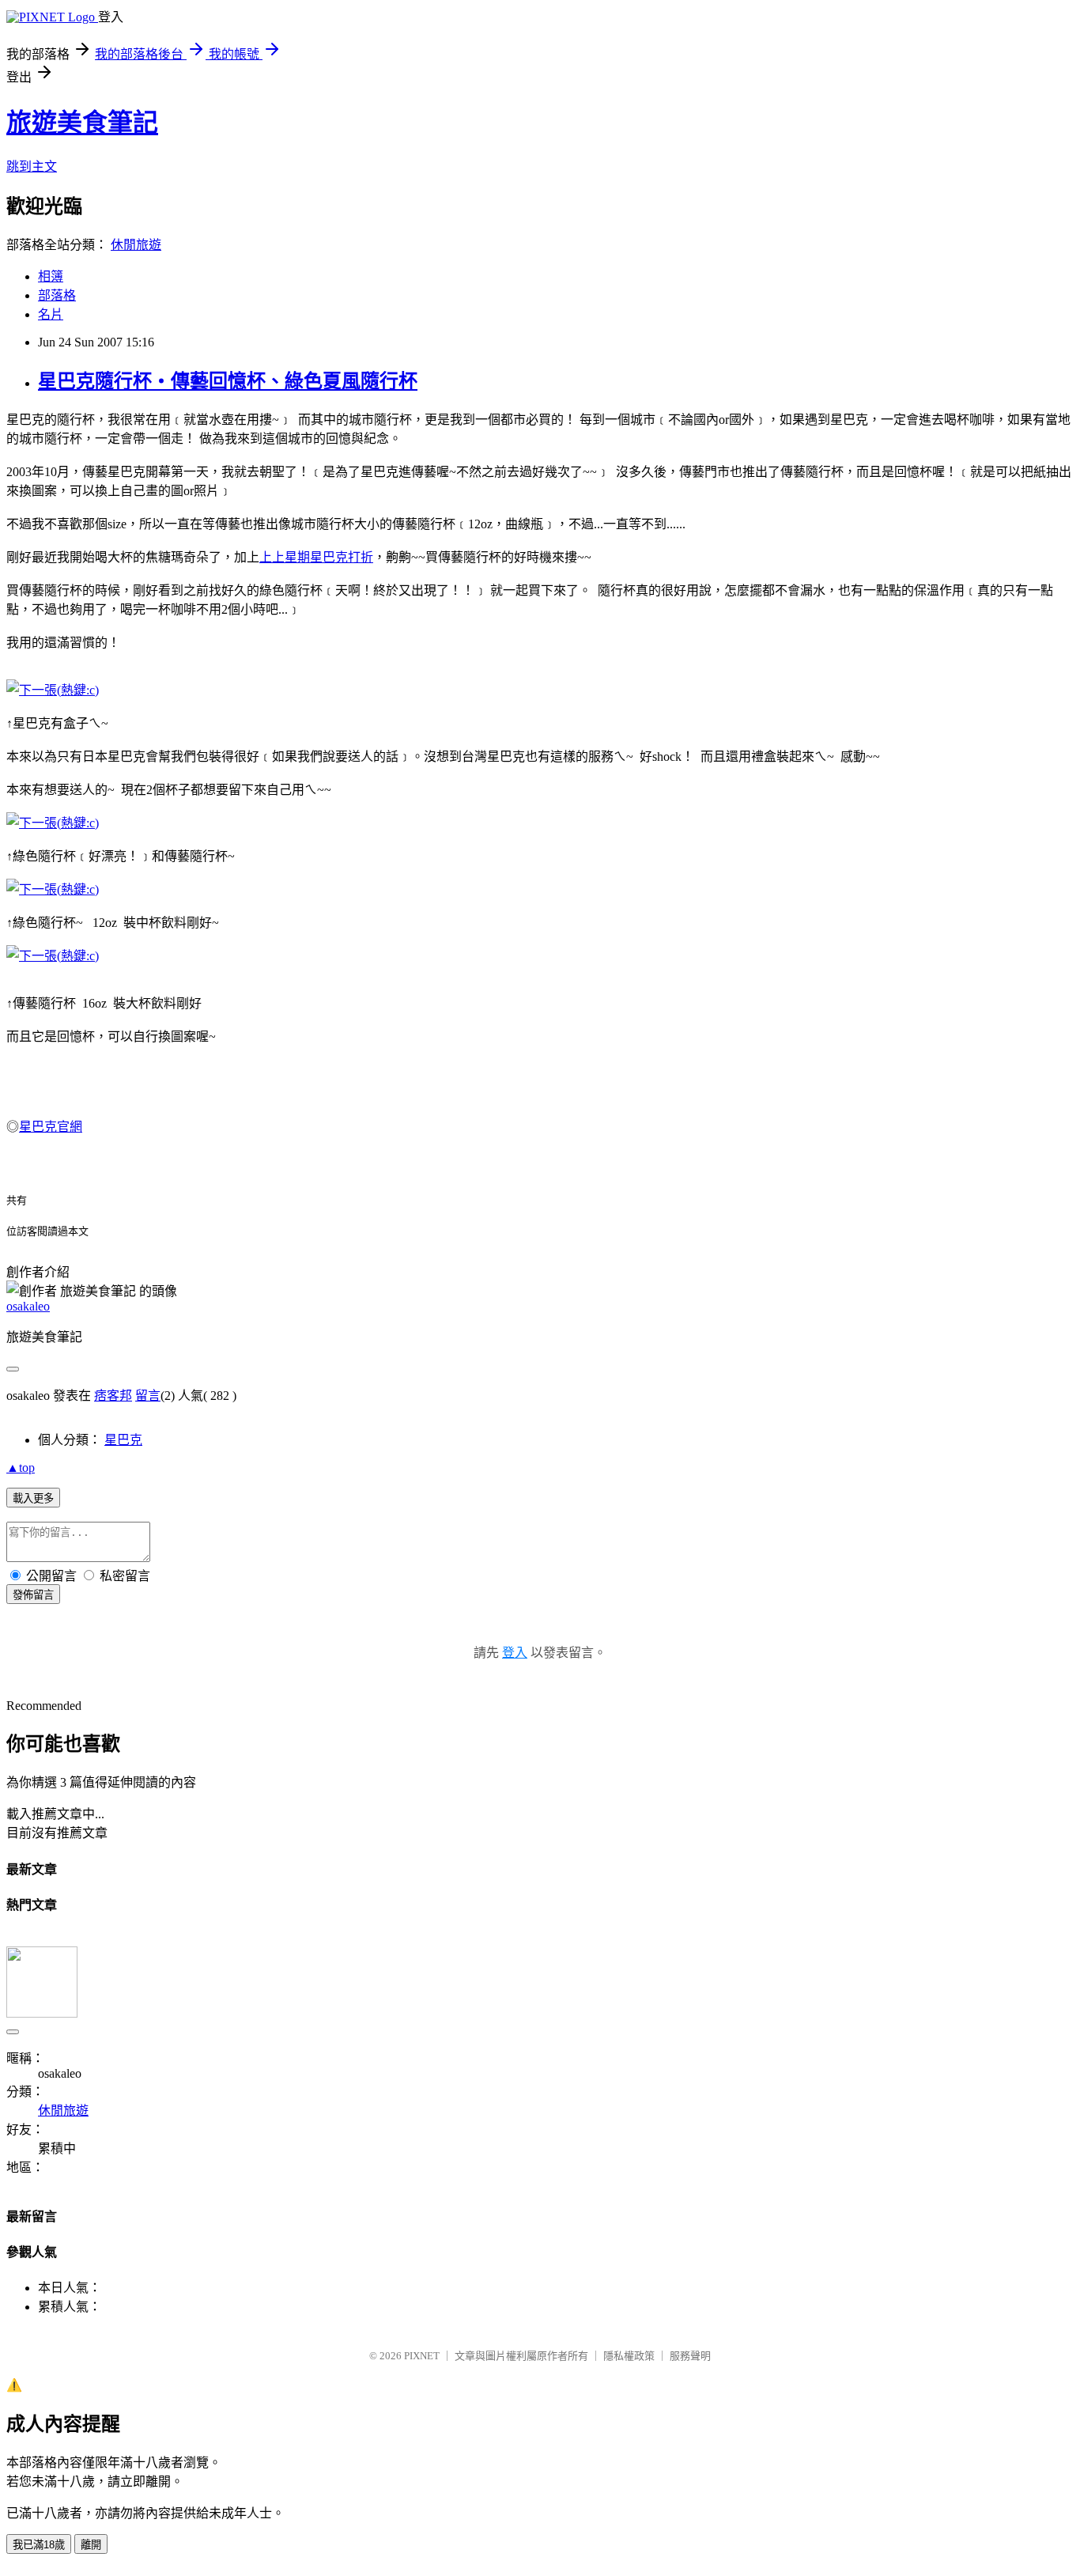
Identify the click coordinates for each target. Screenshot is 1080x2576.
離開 (91, 2545)
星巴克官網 (51, 1127)
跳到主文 (32, 166)
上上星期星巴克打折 (316, 557)
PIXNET (422, 2356)
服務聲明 (690, 2356)
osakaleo (28, 1306)
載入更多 (33, 1498)
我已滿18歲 (39, 2545)
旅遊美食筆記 (82, 123)
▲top (21, 1468)
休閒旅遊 (136, 245)
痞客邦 (113, 1396)
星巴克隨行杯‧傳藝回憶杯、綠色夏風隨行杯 (228, 381)
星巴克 (123, 1440)
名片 (51, 314)
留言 (148, 1396)
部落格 (57, 295)
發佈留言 (33, 1595)
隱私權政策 (629, 2356)
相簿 (51, 276)
